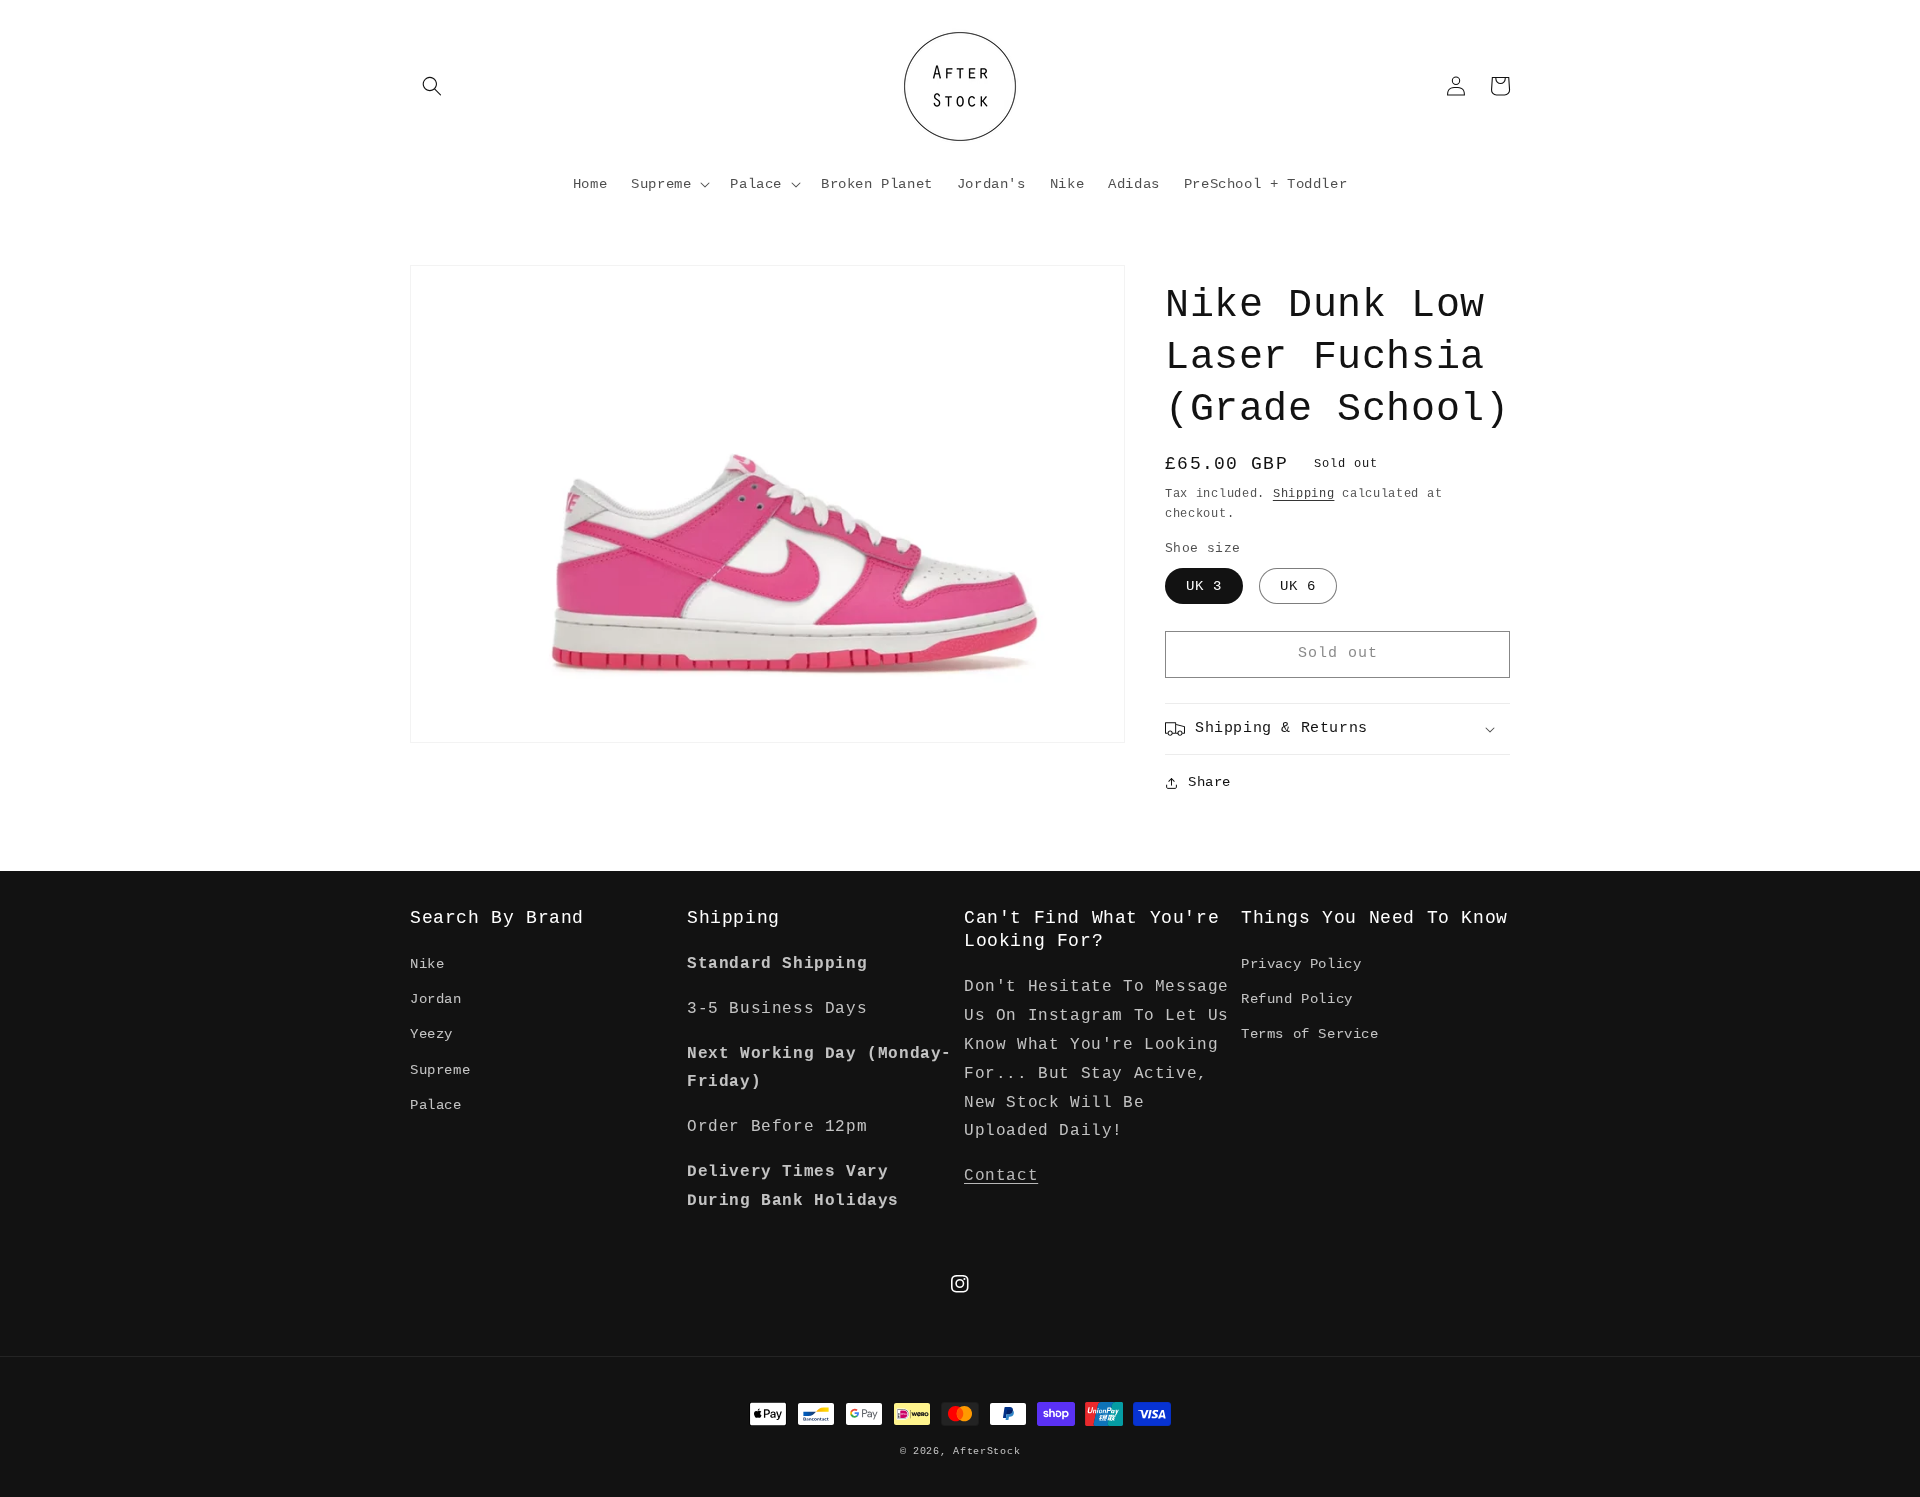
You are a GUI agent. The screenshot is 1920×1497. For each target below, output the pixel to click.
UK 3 (1204, 586)
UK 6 (1298, 586)
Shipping (1304, 494)
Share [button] (1209, 782)
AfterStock (986, 1451)
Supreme (440, 1070)
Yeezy (431, 1034)
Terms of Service (1310, 1034)
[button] (432, 86)
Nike (427, 964)
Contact (1001, 1176)
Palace (436, 1105)
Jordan (436, 999)
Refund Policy (1297, 999)
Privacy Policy (1301, 964)
